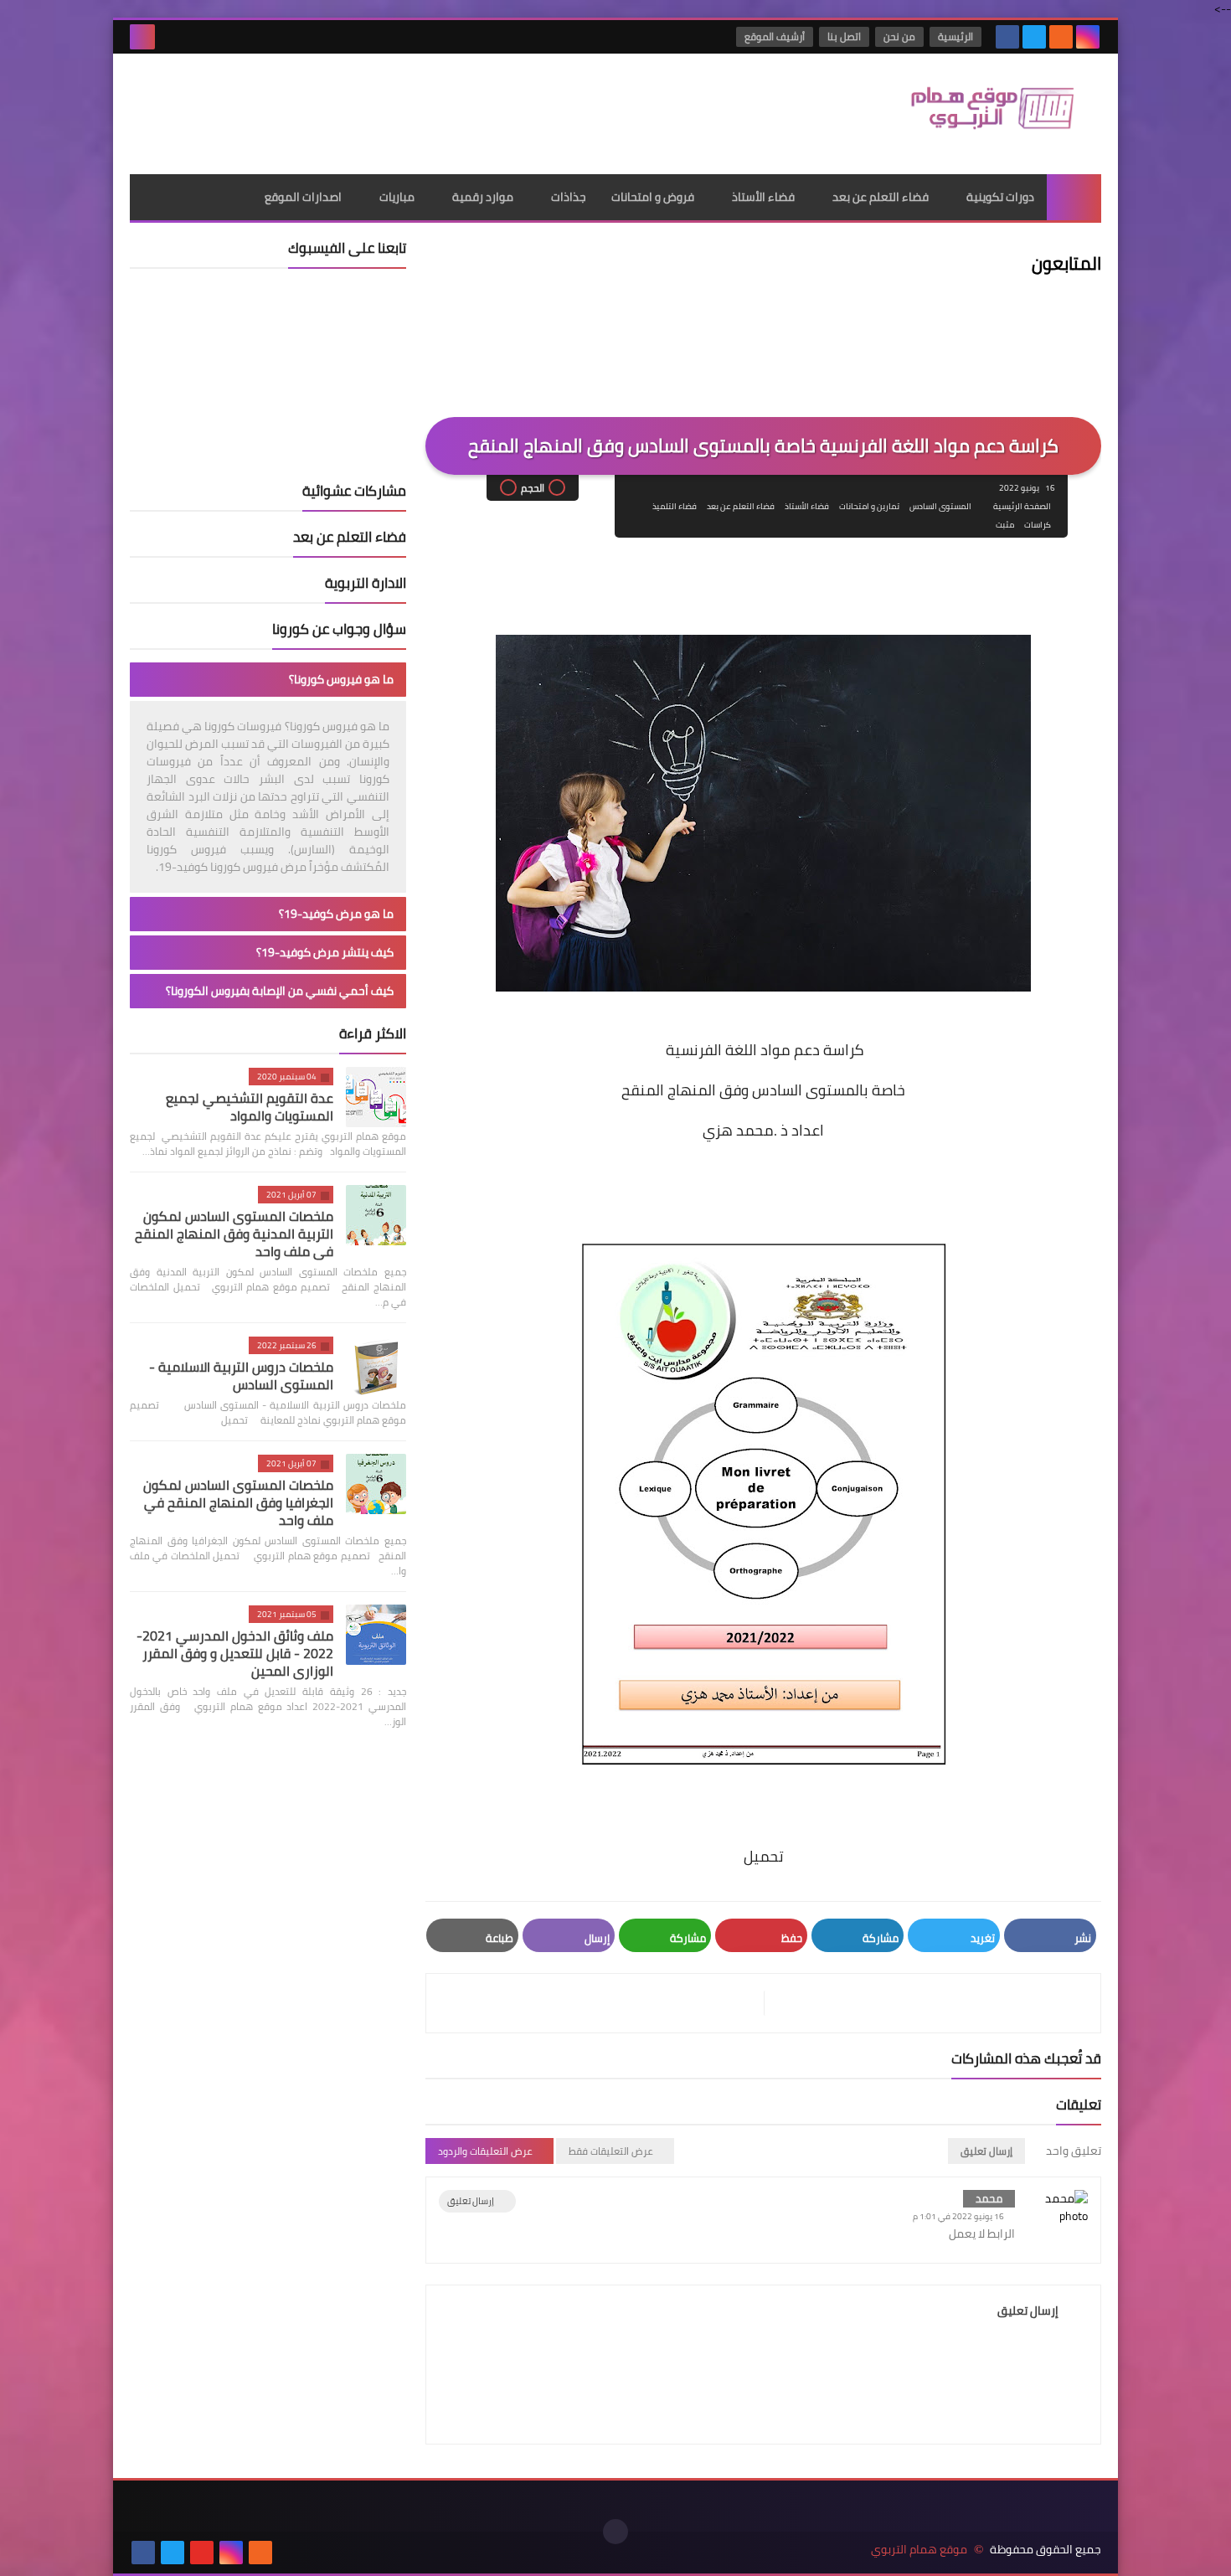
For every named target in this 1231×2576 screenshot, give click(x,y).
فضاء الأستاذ (763, 197)
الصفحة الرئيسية (1022, 506)
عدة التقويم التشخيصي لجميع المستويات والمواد (250, 1107)
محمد (989, 2198)
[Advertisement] (435, 108)
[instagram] (1088, 37)
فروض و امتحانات (653, 197)
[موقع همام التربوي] (980, 114)
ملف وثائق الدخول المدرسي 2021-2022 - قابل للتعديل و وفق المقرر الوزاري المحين (235, 1653)
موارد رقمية (483, 197)
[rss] (1061, 37)
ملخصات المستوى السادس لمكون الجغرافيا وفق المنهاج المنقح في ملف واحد (238, 1502)
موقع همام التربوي (919, 2550)
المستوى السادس (940, 506)
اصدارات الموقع (303, 197)
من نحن (899, 36)
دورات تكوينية (1000, 197)
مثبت (1005, 525)
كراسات (1038, 525)
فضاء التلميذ (675, 506)
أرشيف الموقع (775, 36)
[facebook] (1007, 37)
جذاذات (569, 197)
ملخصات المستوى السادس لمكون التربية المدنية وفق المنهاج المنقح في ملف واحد (234, 1234)
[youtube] (202, 2553)
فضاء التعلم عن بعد (881, 197)
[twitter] (1034, 37)
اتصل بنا (844, 36)
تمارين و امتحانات (869, 506)
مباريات (397, 197)
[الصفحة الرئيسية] (1074, 197)
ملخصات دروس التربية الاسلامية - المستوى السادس (241, 1376)
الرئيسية (955, 36)
